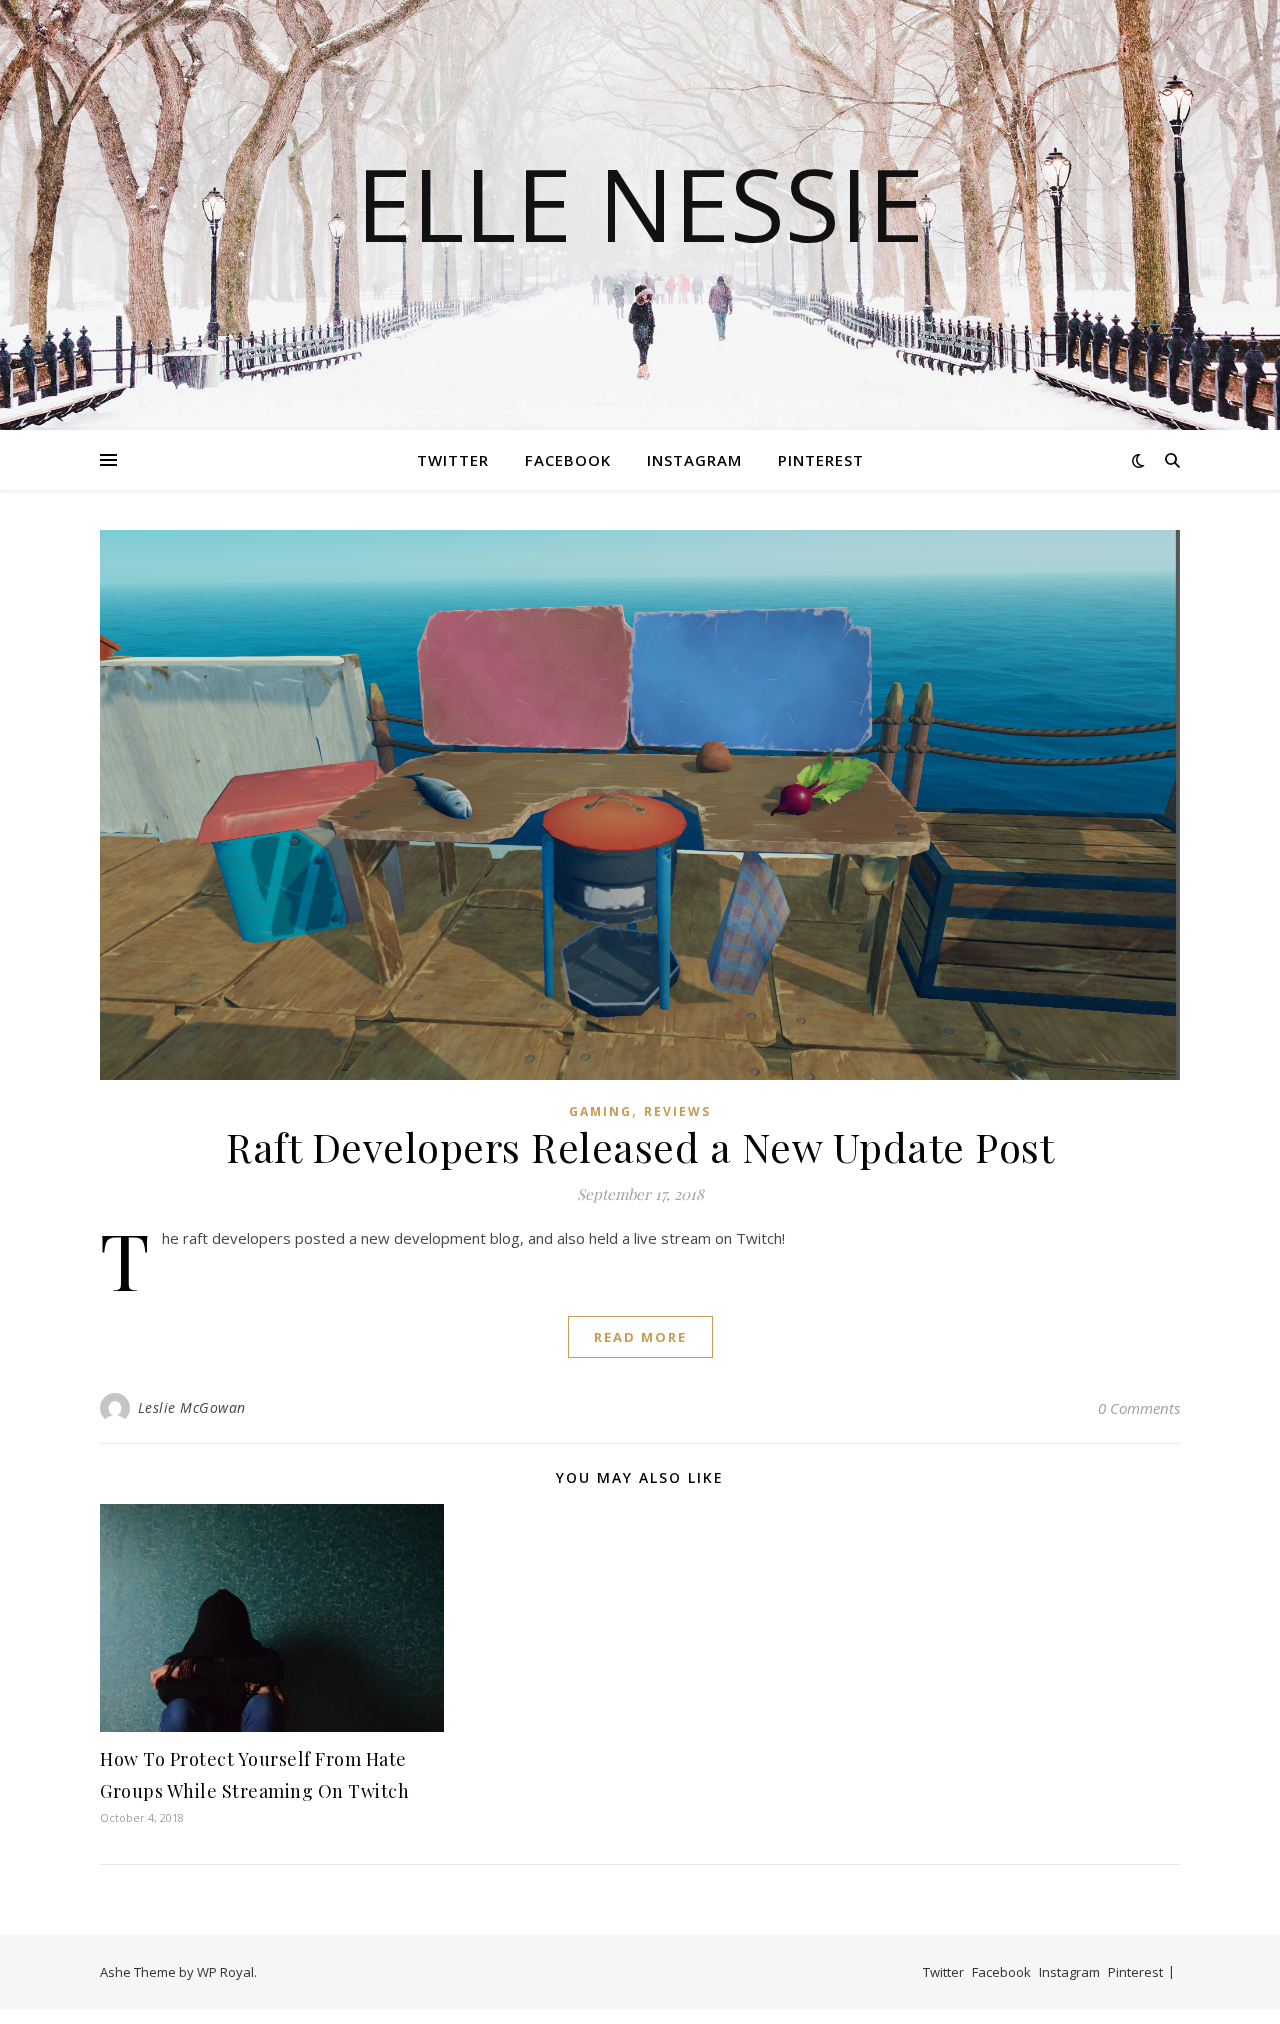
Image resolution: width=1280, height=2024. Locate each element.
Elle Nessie (640, 203)
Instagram (694, 460)
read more (640, 1337)
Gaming (600, 1111)
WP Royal (225, 1972)
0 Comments (1139, 1408)
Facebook (568, 460)
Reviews (677, 1111)
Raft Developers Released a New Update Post (640, 1146)
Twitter (453, 460)
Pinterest (821, 460)
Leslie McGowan (192, 1407)
